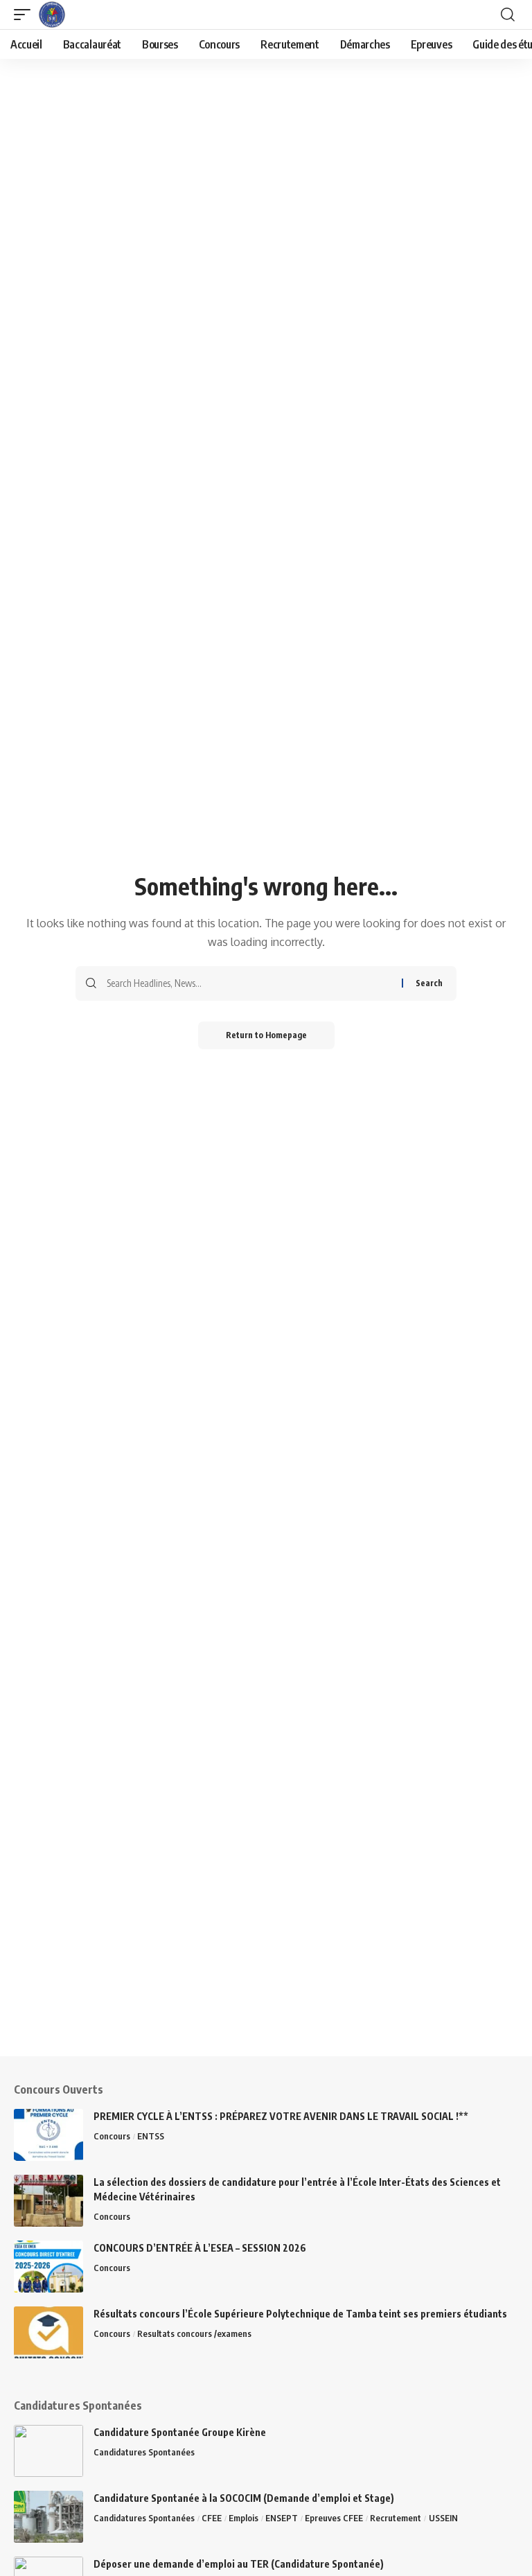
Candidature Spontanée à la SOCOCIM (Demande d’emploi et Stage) (244, 2498)
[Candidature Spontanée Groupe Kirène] (48, 2451)
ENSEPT (282, 2518)
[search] (508, 15)
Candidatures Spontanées (144, 2452)
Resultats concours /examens (194, 2333)
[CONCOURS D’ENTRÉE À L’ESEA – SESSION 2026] (48, 2267)
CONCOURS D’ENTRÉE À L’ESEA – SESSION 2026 (201, 2248)
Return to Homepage (266, 1035)
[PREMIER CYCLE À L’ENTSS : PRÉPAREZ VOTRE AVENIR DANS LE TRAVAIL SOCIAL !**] (48, 2135)
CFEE (212, 2518)
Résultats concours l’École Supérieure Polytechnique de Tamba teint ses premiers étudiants (300, 2314)
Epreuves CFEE (334, 2518)
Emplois (243, 2518)
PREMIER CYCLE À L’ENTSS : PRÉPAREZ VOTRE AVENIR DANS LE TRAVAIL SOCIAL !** (281, 2116)
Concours (112, 2136)
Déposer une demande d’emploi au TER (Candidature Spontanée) (239, 2564)
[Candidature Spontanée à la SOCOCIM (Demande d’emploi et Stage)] (48, 2517)
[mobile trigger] (26, 15)
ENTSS (151, 2136)
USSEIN (443, 2518)
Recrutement (396, 2518)
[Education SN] (52, 15)
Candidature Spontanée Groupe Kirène (180, 2432)
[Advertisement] (266, 1959)
